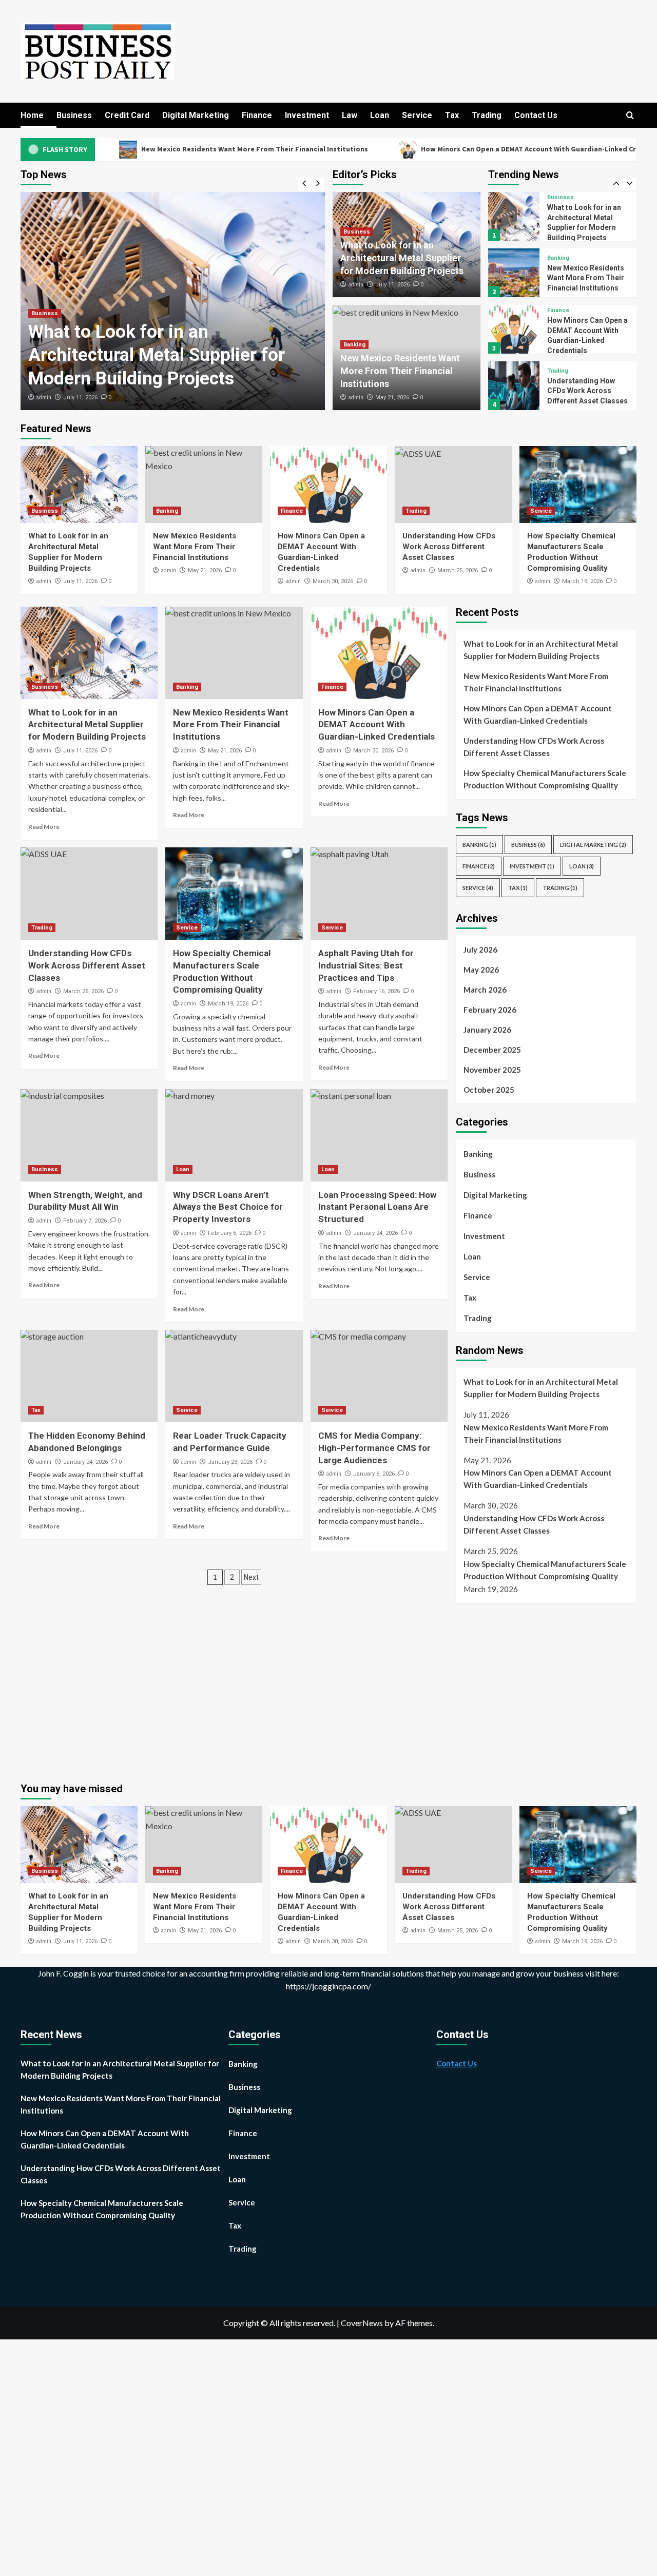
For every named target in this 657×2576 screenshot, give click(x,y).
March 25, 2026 (458, 570)
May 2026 (481, 970)
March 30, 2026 (333, 581)
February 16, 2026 (376, 991)
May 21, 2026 (392, 398)
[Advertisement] (542, 1688)
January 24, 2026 (375, 1233)
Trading (487, 115)
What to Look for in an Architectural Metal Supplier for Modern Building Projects (157, 355)
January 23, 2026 (230, 1462)
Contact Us (536, 115)
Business (74, 115)
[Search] (630, 116)
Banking (354, 345)
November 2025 (492, 1070)
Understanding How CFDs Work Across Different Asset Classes (587, 334)
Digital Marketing (196, 115)
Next (251, 1577)
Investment (307, 115)
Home (32, 115)
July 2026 (480, 950)
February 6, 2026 (230, 1233)
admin (44, 397)
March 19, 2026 (582, 581)
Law (350, 115)
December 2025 (492, 1050)
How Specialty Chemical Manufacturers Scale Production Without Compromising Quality (545, 779)
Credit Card (127, 115)
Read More (44, 827)
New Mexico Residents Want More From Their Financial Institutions (165, 149)
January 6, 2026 (374, 1474)
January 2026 (487, 1030)
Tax (452, 115)
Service (417, 115)
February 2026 (490, 1010)
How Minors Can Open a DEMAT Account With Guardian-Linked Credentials (455, 149)
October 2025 (489, 1090)
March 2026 (485, 990)
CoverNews (362, 2323)
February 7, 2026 (85, 1221)
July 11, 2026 (80, 398)
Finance (257, 115)
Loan (380, 115)
